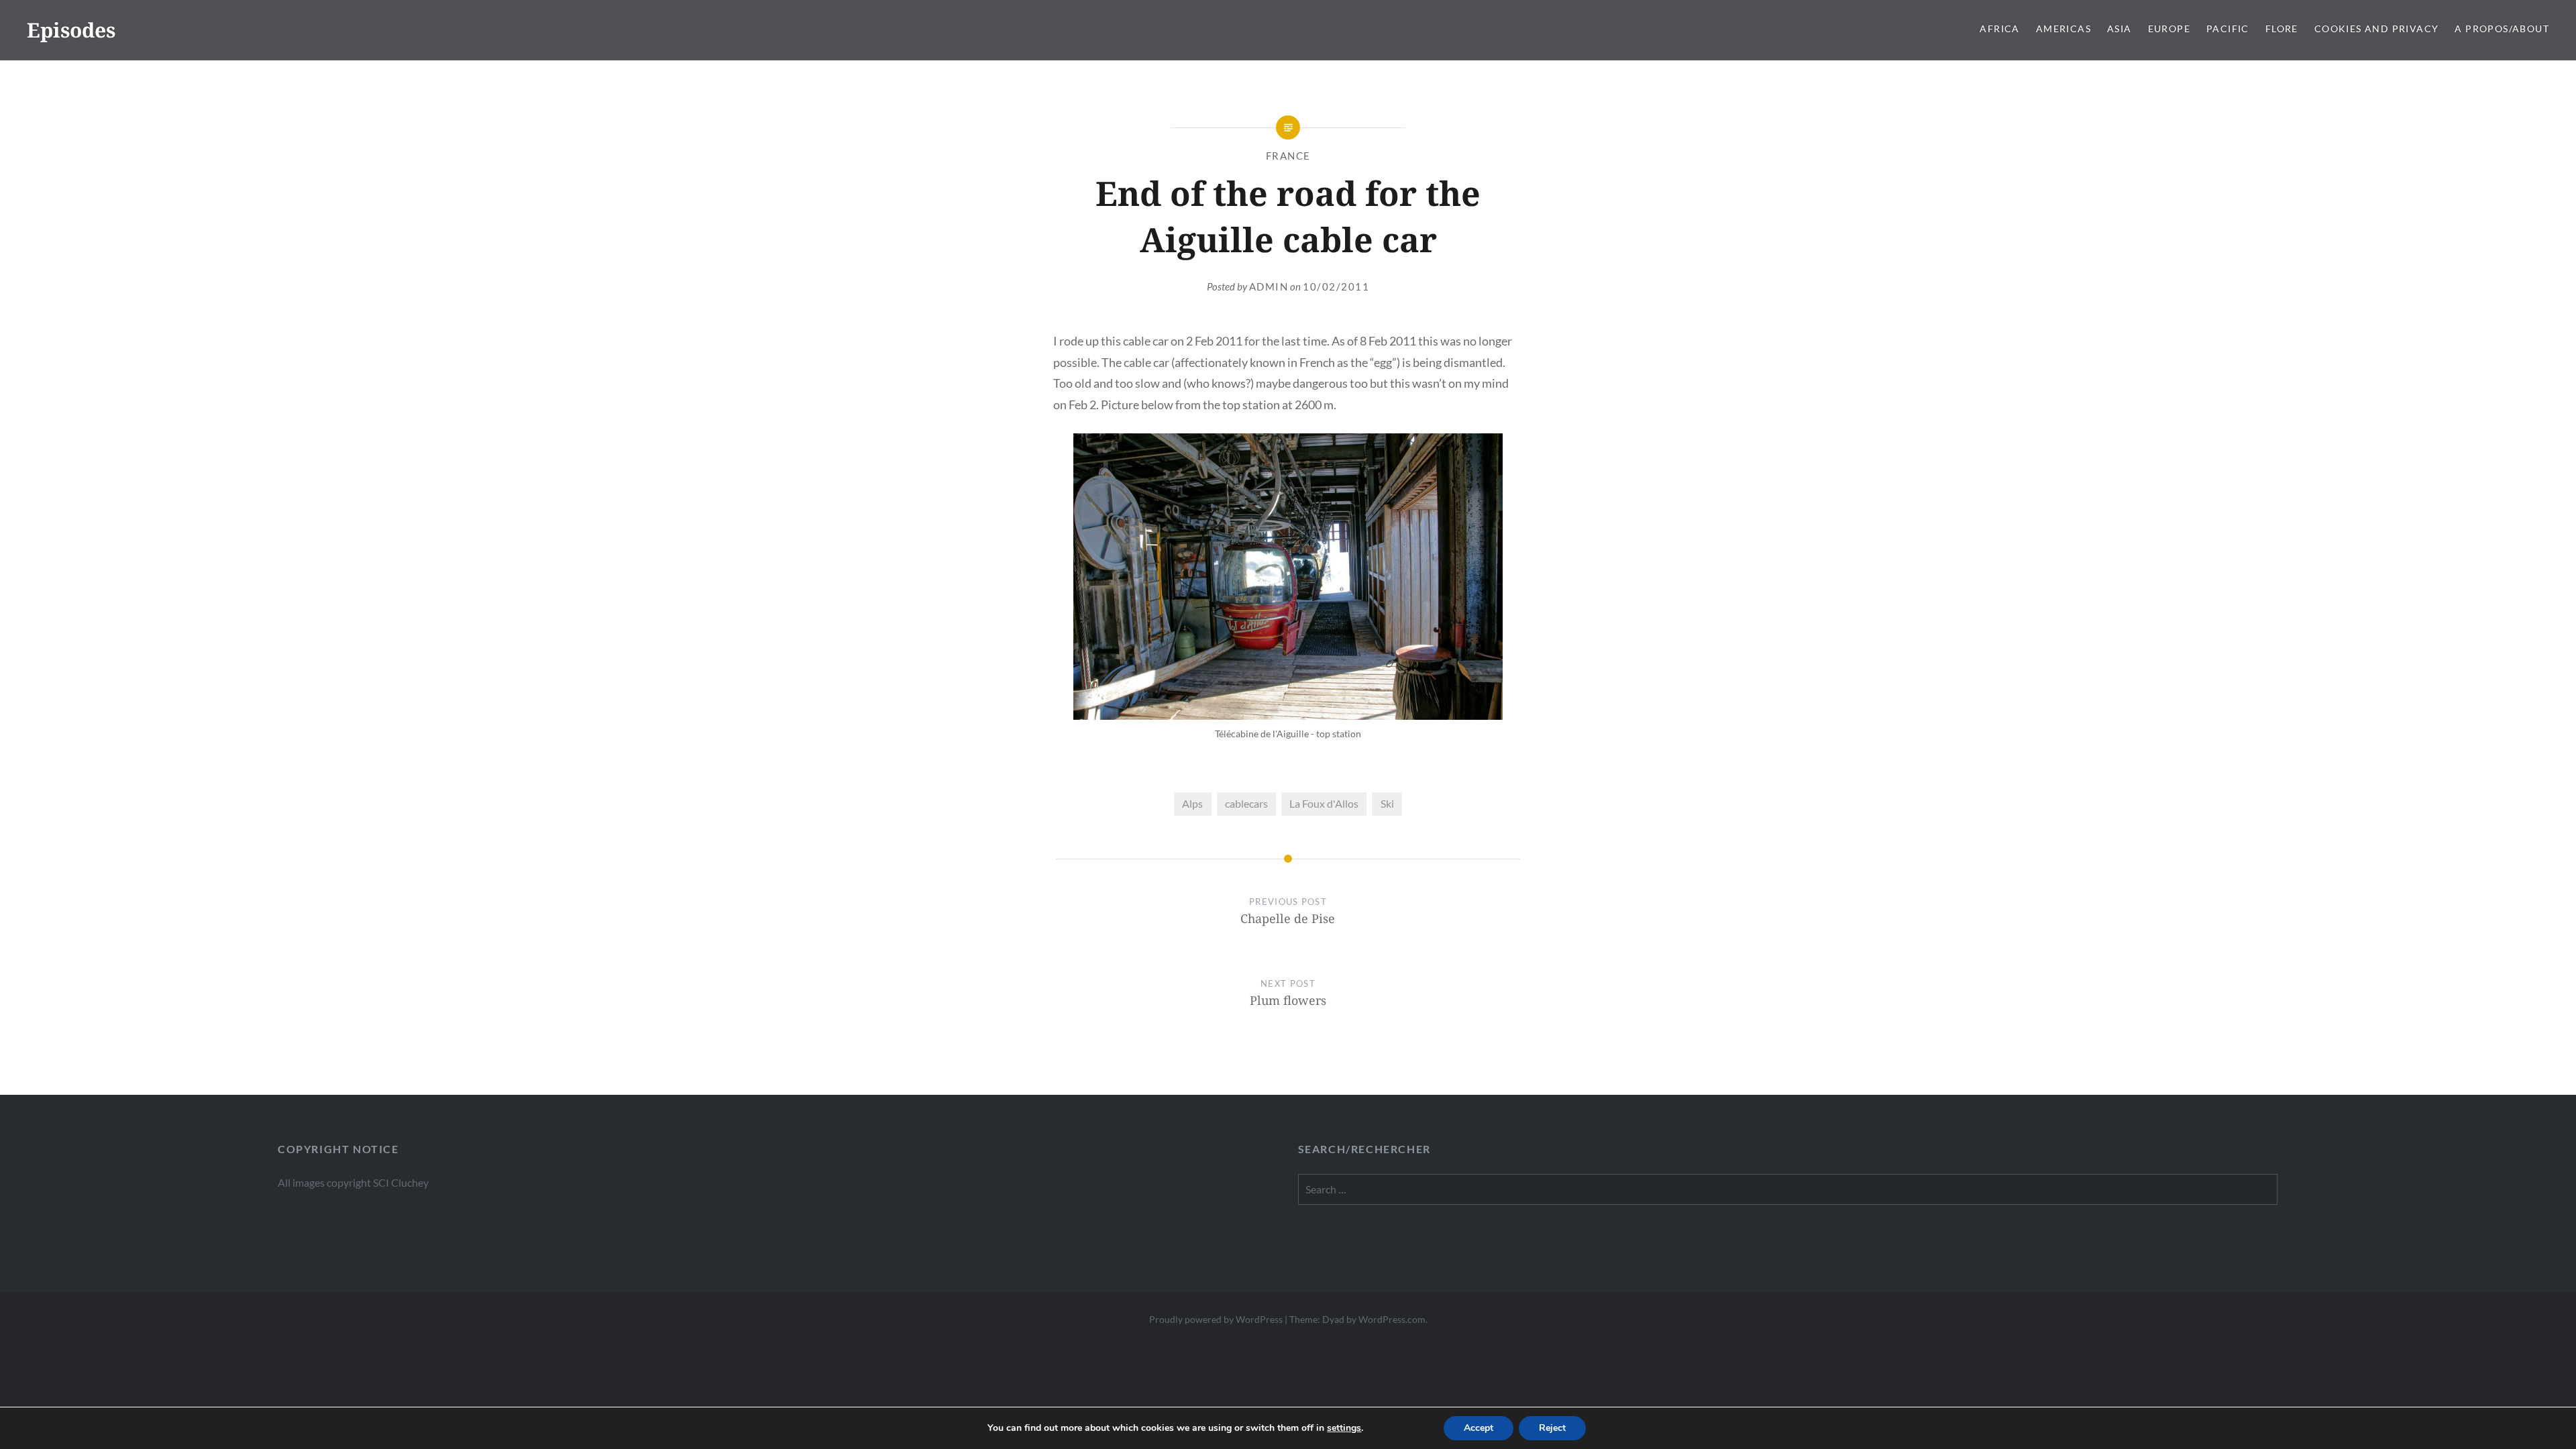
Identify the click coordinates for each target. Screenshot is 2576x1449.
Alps (1192, 803)
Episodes (71, 30)
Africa (1999, 29)
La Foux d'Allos (1324, 803)
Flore (2282, 29)
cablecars (1246, 803)
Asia (2119, 29)
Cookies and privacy (2377, 29)
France (1288, 156)
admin (1269, 286)
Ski (1387, 803)
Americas (2063, 29)
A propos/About (2502, 29)
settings (1344, 1428)
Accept (1479, 1428)
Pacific (2228, 29)
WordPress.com (1392, 1319)
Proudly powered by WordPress (1216, 1319)
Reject (1552, 1428)
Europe (2169, 29)
